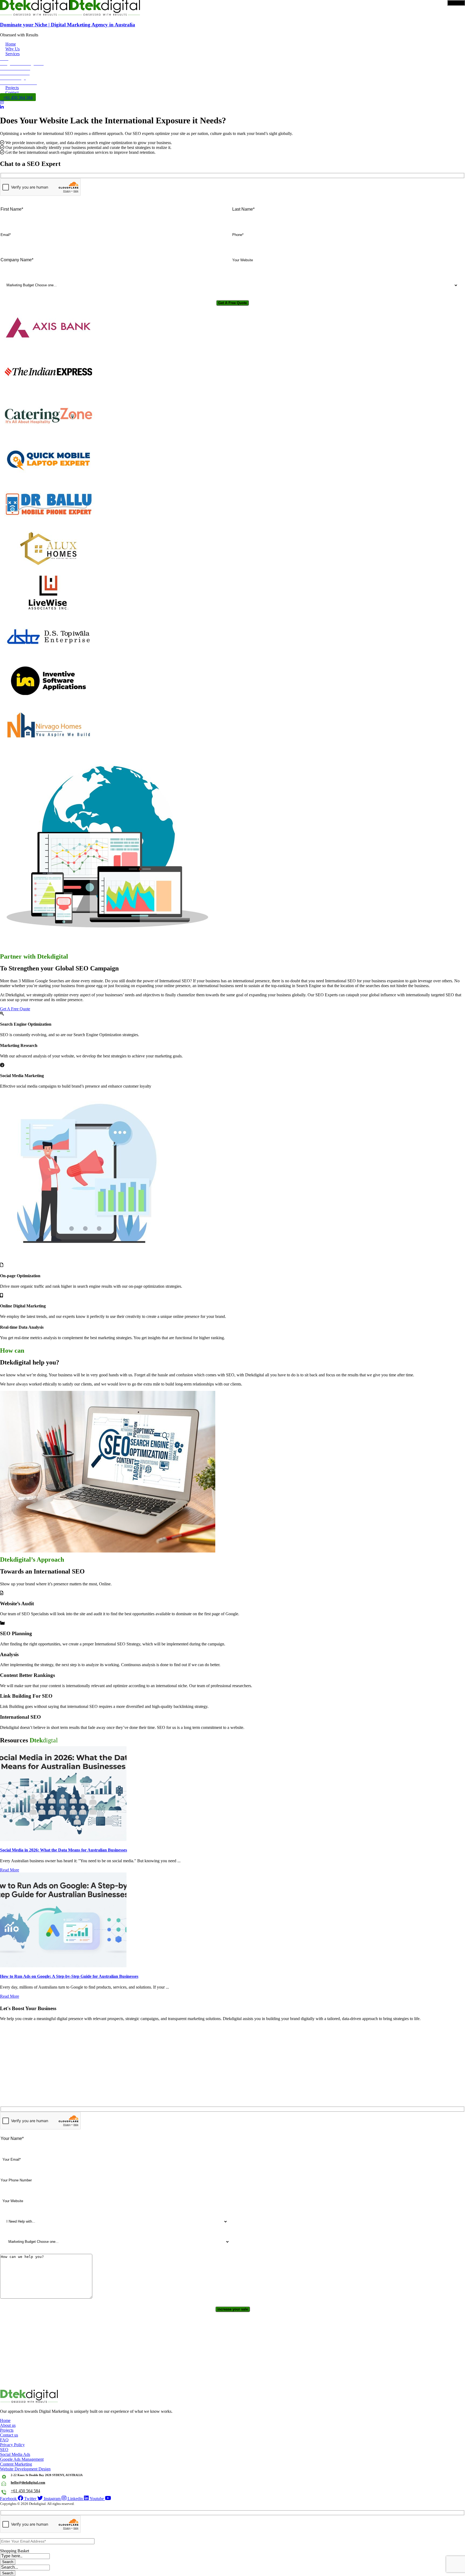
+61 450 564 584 (25, 2491)
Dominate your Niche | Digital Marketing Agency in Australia (68, 25)
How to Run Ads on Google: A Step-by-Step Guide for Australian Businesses (69, 1976)
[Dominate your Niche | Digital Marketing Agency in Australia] (35, 14)
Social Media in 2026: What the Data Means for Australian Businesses (64, 1850)
